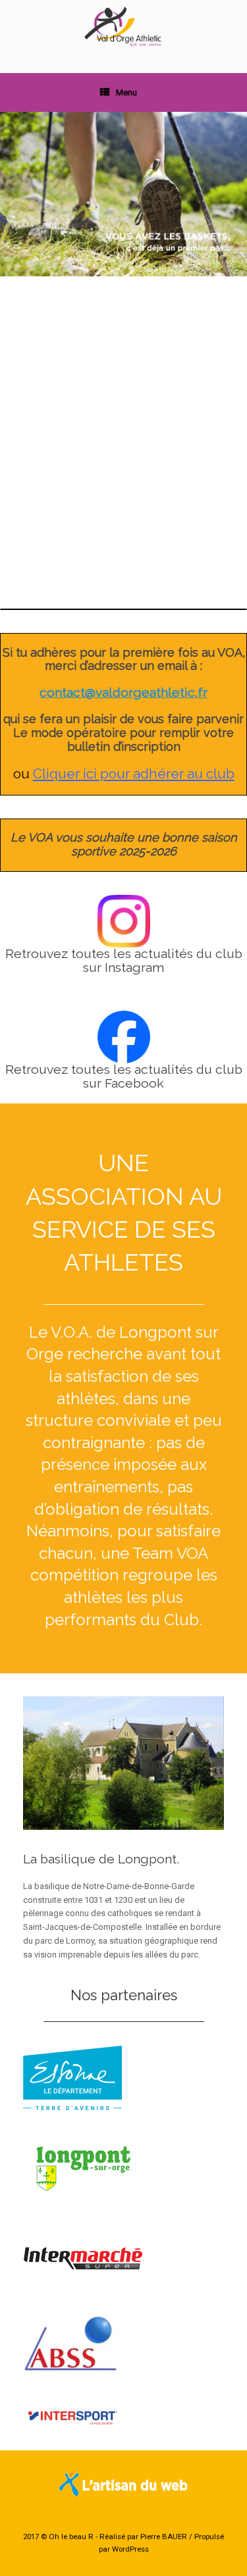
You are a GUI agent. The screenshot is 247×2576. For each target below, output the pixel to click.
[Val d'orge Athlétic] (123, 27)
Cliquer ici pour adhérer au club (134, 773)
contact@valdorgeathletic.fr (123, 693)
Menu (126, 92)
